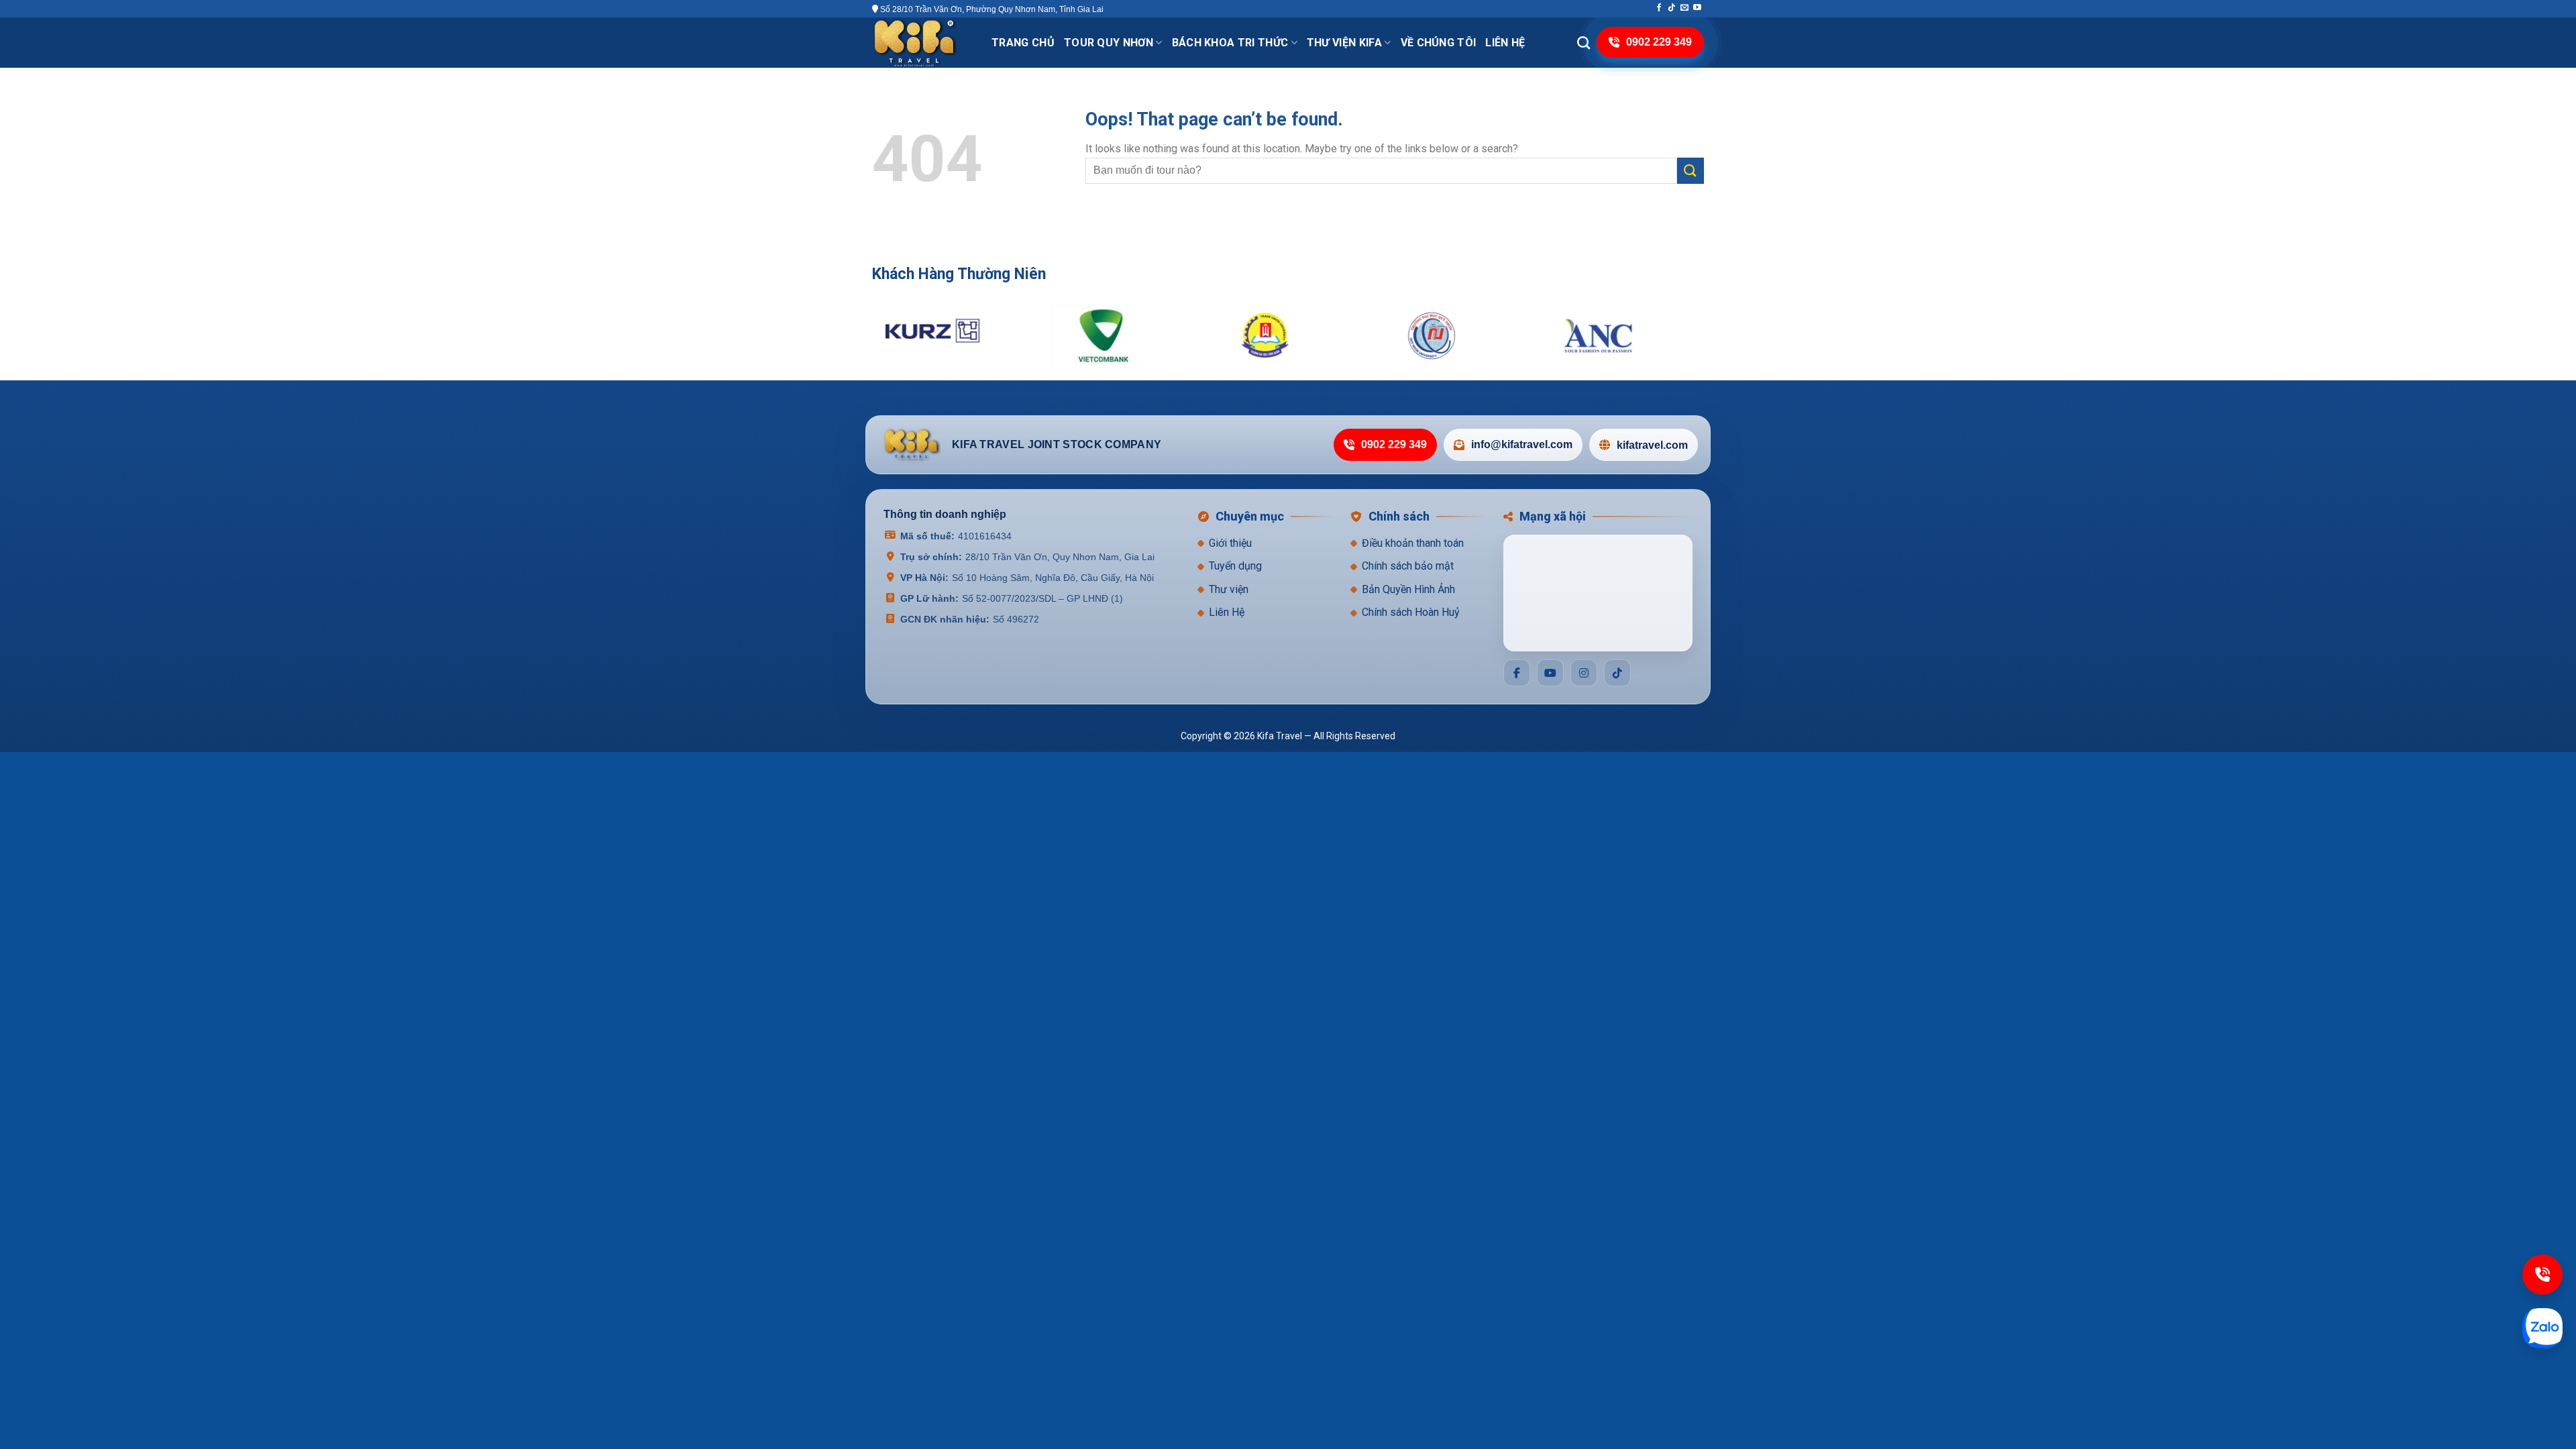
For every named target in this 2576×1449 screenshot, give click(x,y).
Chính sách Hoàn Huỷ (1411, 613)
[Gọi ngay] (2542, 1275)
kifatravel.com (1652, 445)
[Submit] (1690, 171)
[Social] (1517, 673)
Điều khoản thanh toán (1413, 543)
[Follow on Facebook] (1659, 8)
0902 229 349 (1394, 445)
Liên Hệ (1227, 613)
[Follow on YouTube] (1697, 8)
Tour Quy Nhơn (1109, 43)
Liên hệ (1505, 43)
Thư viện (1229, 589)
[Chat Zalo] (2542, 1328)
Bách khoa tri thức (1230, 43)
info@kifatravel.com (1522, 445)
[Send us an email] (1684, 8)
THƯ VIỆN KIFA (1344, 43)
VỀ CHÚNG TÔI (1439, 43)
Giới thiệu (1230, 543)
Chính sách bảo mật (1408, 567)
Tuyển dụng (1235, 567)
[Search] (1584, 43)
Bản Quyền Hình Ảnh (1408, 589)
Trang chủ (1023, 43)
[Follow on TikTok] (1672, 8)
